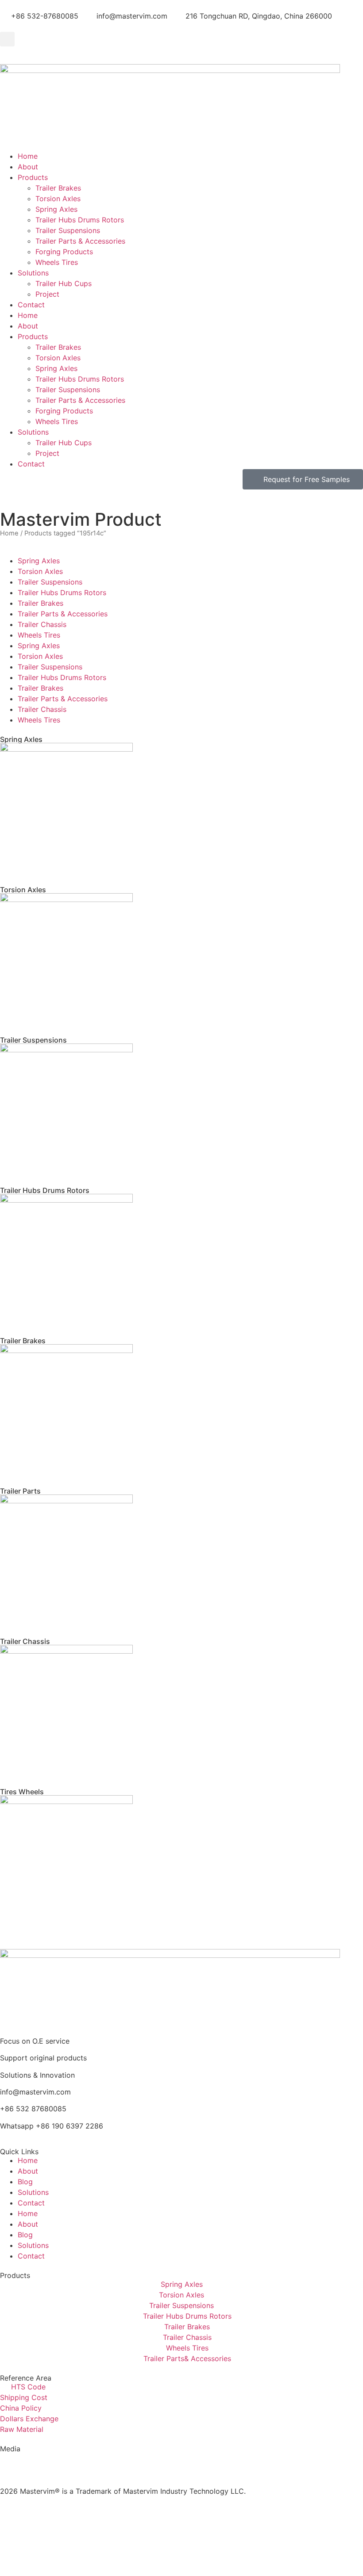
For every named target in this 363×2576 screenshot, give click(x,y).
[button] (7, 39)
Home (28, 156)
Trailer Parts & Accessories (80, 241)
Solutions (33, 273)
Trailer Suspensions (68, 230)
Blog (25, 2182)
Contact (31, 305)
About (28, 167)
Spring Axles (56, 209)
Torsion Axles (58, 199)
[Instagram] (11, 2463)
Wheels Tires (57, 262)
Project (47, 294)
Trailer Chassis (42, 624)
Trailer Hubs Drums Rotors (80, 220)
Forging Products (64, 252)
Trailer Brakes (58, 188)
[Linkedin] (60, 2463)
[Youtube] (35, 2463)
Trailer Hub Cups (64, 283)
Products (33, 177)
